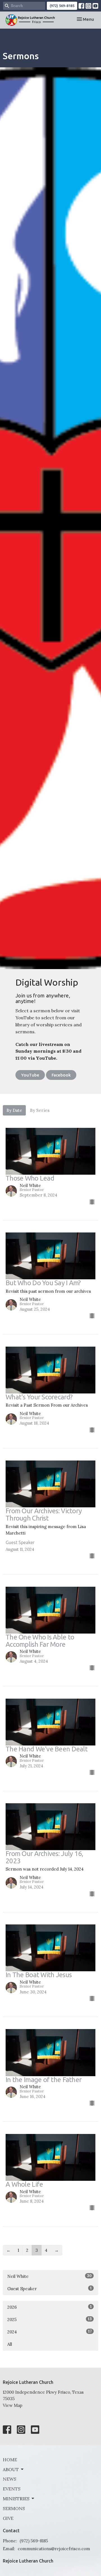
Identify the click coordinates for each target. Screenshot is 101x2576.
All (10, 2344)
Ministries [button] (16, 2499)
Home (10, 2460)
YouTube (30, 1075)
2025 (50, 2319)
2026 (50, 2307)
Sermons (14, 2508)
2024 (50, 2332)
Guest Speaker (50, 2288)
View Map (13, 2405)
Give (8, 2518)
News (10, 2479)
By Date (14, 1110)
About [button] (11, 2469)
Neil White (50, 2276)
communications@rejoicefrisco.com (54, 2549)
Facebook (61, 1075)
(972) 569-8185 (62, 6)
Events (12, 2489)
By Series (40, 1110)
